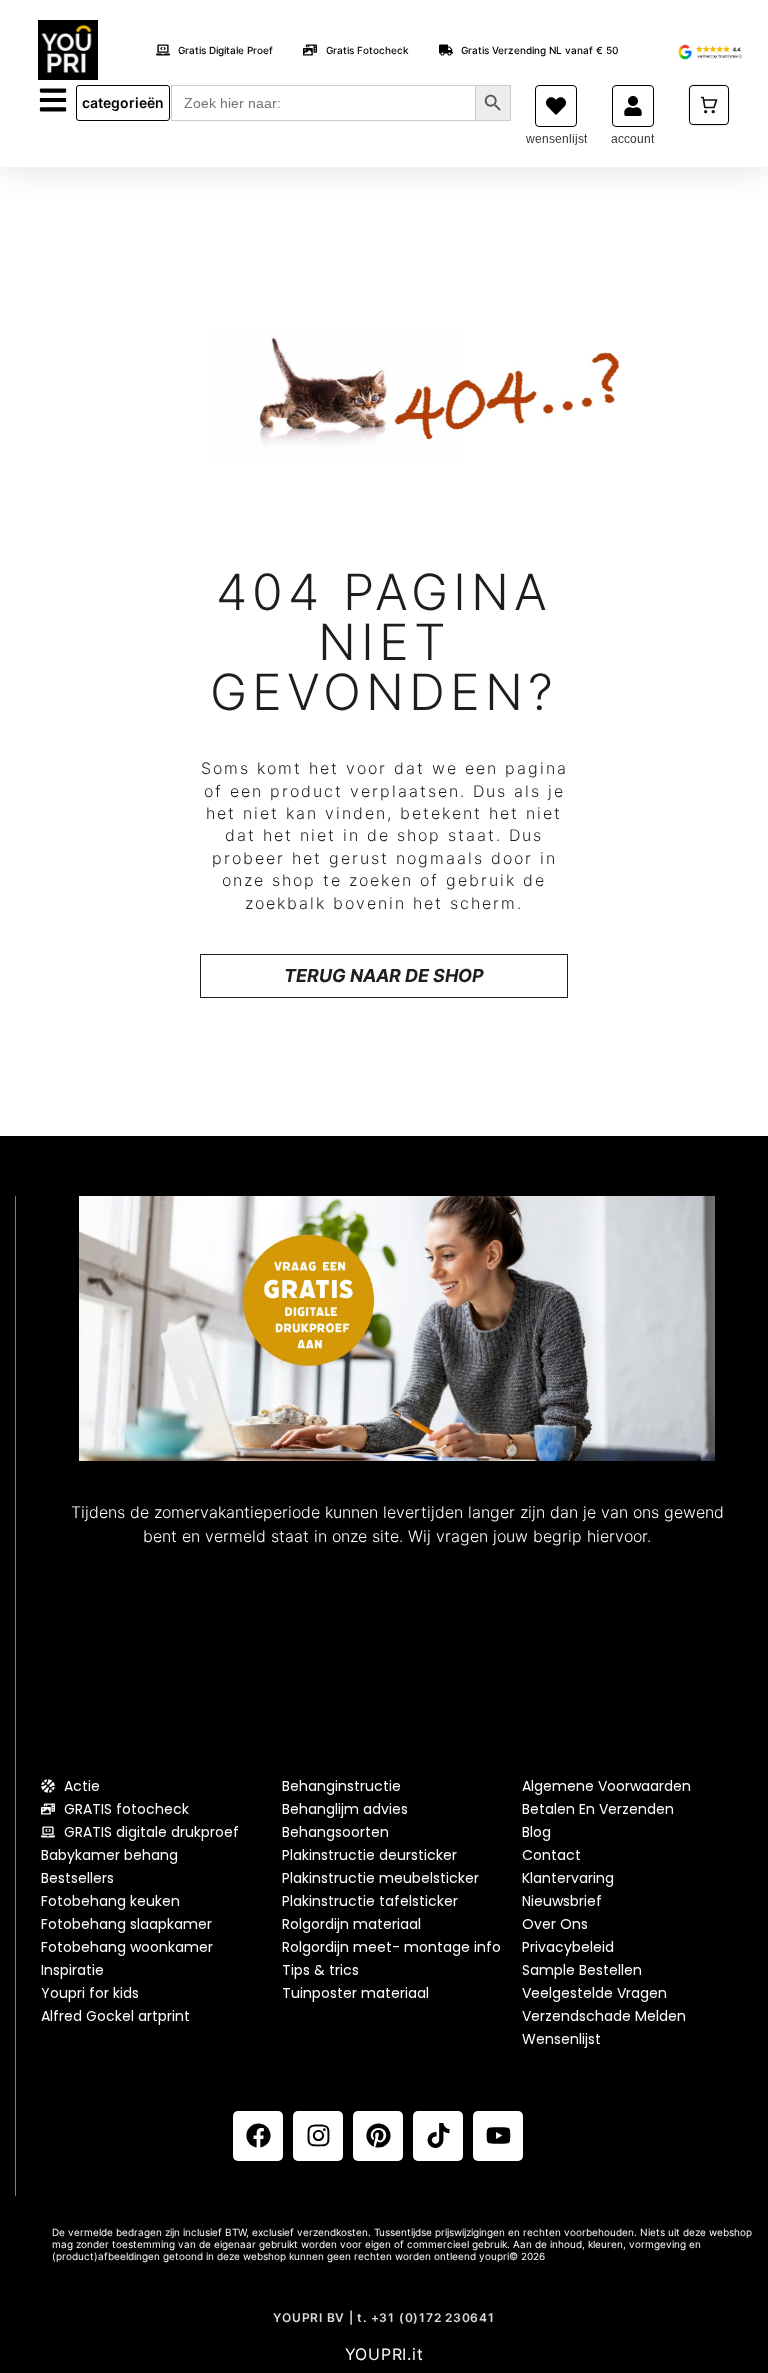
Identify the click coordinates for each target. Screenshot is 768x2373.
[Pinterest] (378, 2136)
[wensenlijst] (556, 106)
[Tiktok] (438, 2136)
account (632, 139)
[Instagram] (318, 2136)
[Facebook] (258, 2136)
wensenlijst (556, 139)
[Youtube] (498, 2136)
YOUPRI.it (384, 2354)
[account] (633, 106)
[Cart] (709, 105)
